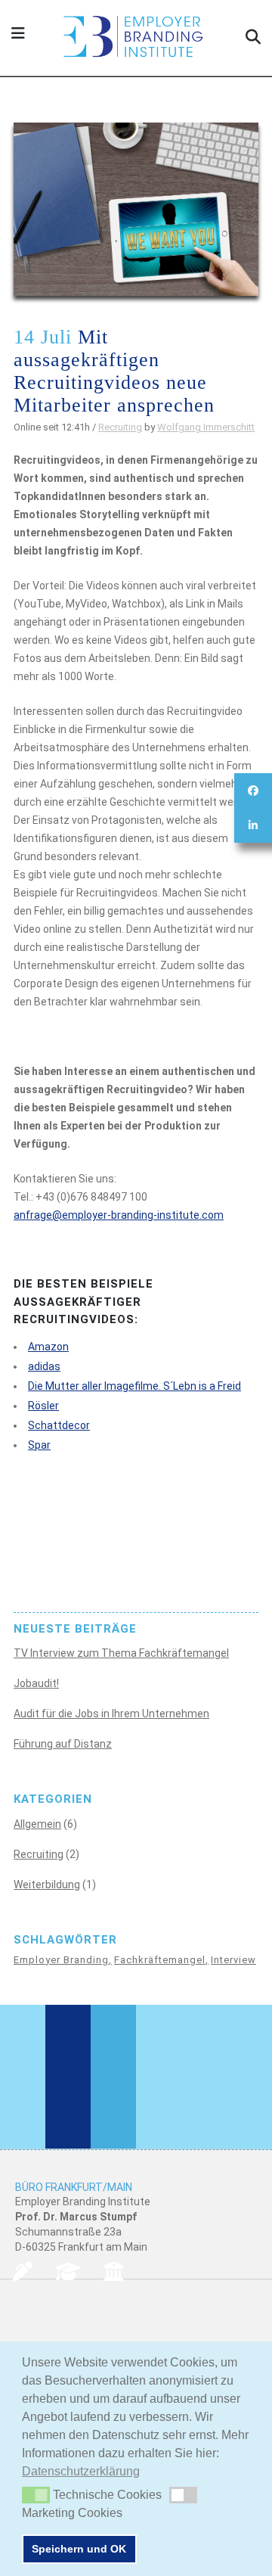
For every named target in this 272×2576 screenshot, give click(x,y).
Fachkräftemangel (160, 1960)
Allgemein (37, 1824)
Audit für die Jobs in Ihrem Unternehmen (111, 1714)
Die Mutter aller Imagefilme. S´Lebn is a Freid (134, 1386)
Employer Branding (61, 1960)
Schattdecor (59, 1425)
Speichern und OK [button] (79, 2549)
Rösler (43, 1406)
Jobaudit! (36, 1683)
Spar (39, 1445)
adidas (44, 1366)
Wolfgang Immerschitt (206, 427)
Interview (233, 1960)
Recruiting (120, 427)
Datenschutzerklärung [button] (81, 2471)
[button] (36, 2495)
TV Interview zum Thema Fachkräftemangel (121, 1653)
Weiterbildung (47, 1885)
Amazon (48, 1347)
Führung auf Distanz (63, 1744)
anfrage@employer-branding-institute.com (119, 1215)
